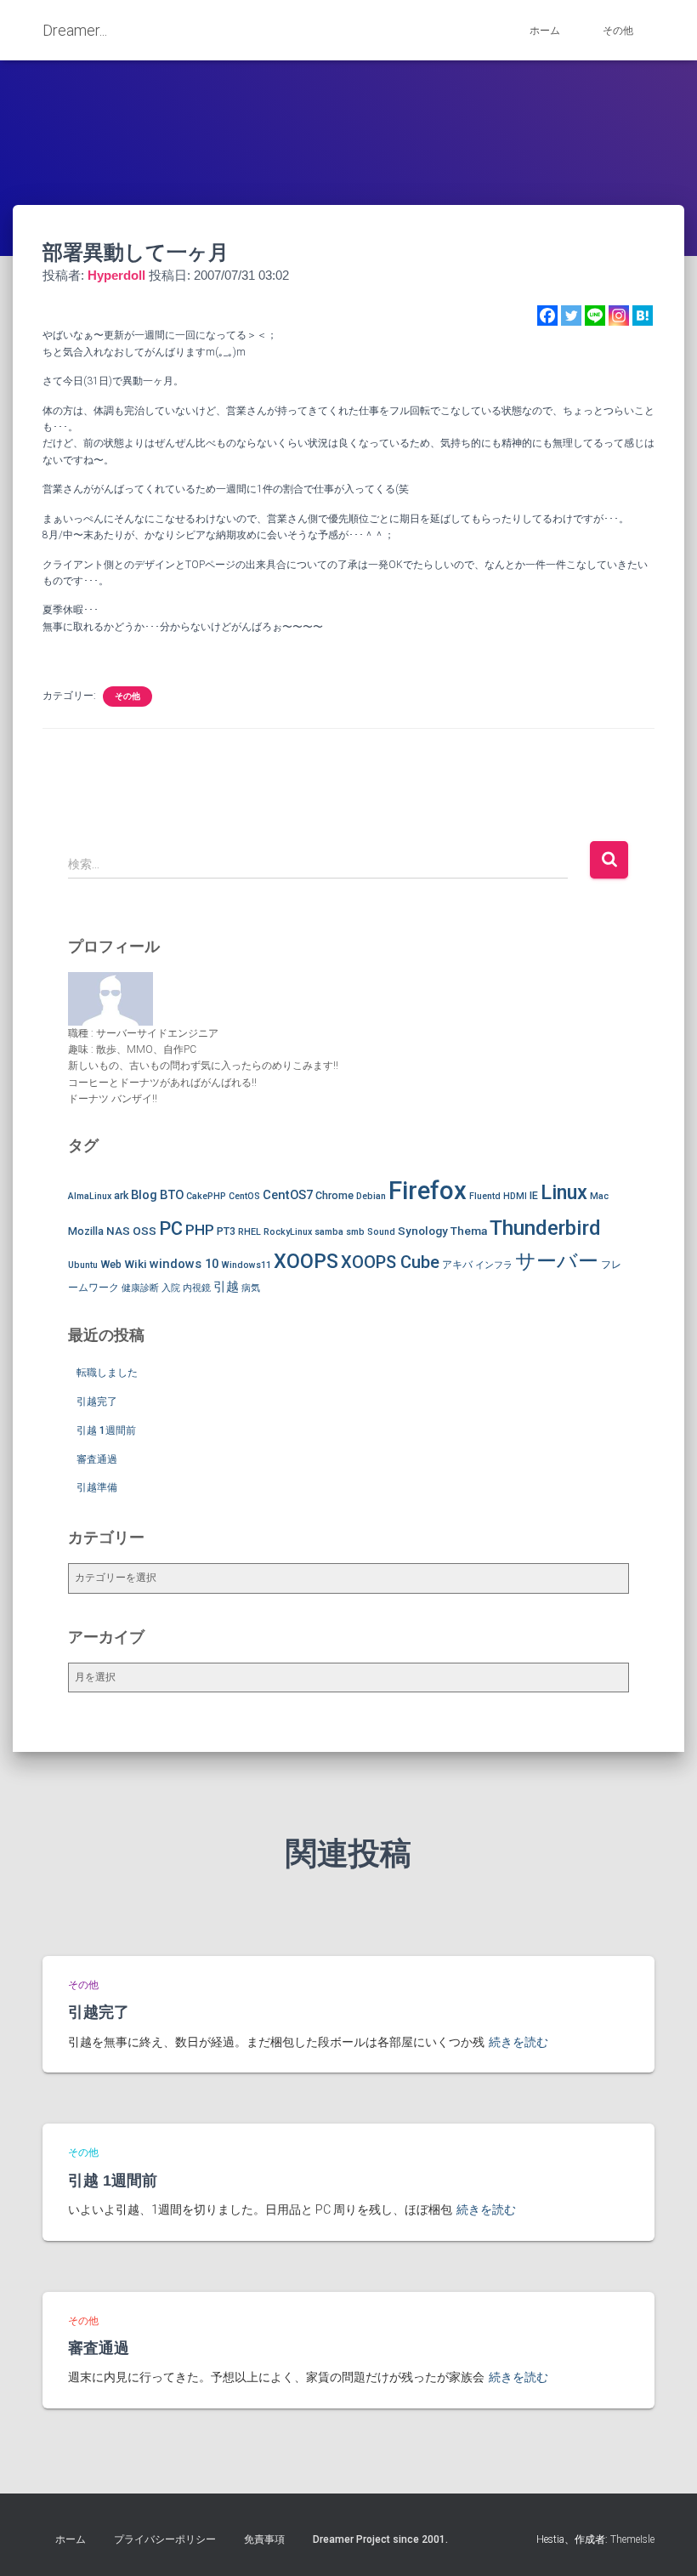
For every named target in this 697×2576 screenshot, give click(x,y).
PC (171, 1228)
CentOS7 (288, 1195)
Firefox (428, 1191)
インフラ (494, 1265)
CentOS (244, 1196)
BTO (172, 1195)
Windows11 (246, 1265)
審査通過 (97, 1459)
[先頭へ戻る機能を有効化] (663, 2542)
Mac (599, 1196)
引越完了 (97, 1402)
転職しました (107, 1373)
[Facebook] (547, 316)
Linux (564, 1192)
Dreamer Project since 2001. (380, 2539)
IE (534, 1195)
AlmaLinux (90, 1196)
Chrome (334, 1195)
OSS (144, 1231)
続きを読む (518, 2042)
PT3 (226, 1231)
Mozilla (86, 1231)
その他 (618, 31)
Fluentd (485, 1196)
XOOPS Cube (390, 1262)
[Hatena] (643, 316)
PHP (200, 1230)
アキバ (457, 1264)
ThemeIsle (632, 2539)
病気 (251, 1288)
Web (111, 1264)
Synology (423, 1231)
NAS (118, 1231)
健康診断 (140, 1288)
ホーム (545, 31)
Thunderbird (545, 1228)
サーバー (557, 1261)
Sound (381, 1232)
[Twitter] (571, 316)
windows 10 (184, 1264)
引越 (226, 1287)
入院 (171, 1288)
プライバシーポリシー (165, 2539)
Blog (144, 1195)
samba (329, 1232)
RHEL (249, 1232)
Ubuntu (83, 1265)
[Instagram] (619, 316)
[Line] (595, 316)
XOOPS (306, 1261)
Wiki (136, 1264)
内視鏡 (197, 1288)
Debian (371, 1196)
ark (121, 1195)
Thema (469, 1231)
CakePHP (206, 1196)
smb (355, 1232)
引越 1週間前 (106, 1430)
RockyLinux (288, 1232)
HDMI (515, 1196)
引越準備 (97, 1487)
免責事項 (264, 2539)
